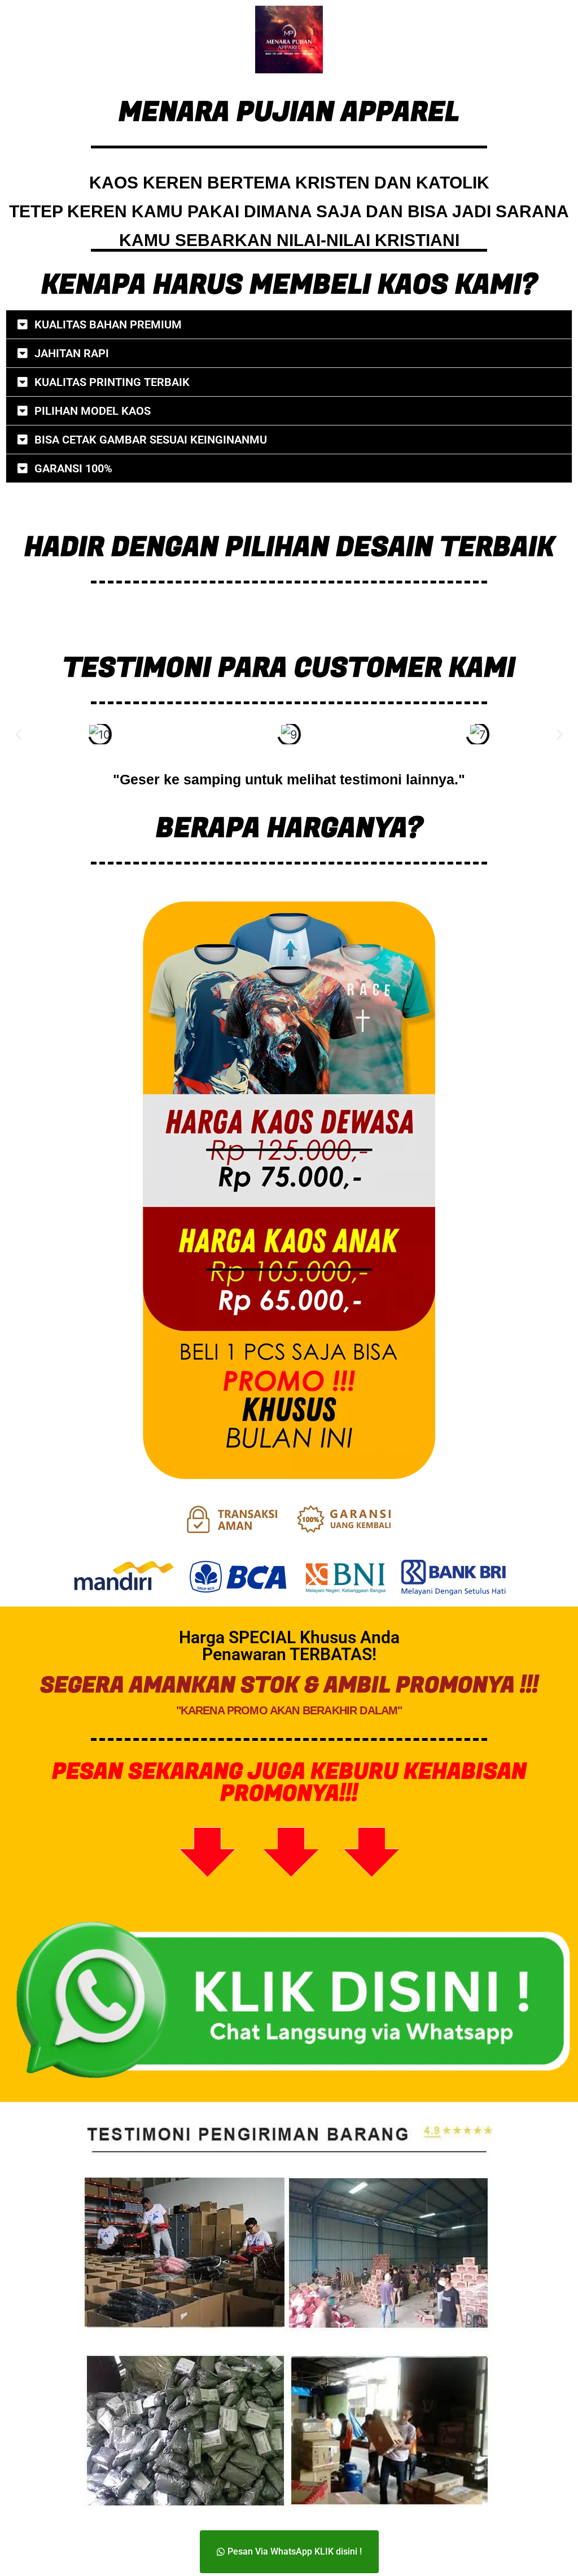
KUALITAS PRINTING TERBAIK (112, 382)
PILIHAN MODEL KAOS (93, 411)
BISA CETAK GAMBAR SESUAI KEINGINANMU (151, 440)
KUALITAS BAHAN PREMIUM (108, 324)
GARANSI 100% (73, 468)
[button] (289, 324)
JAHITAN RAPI (72, 353)
